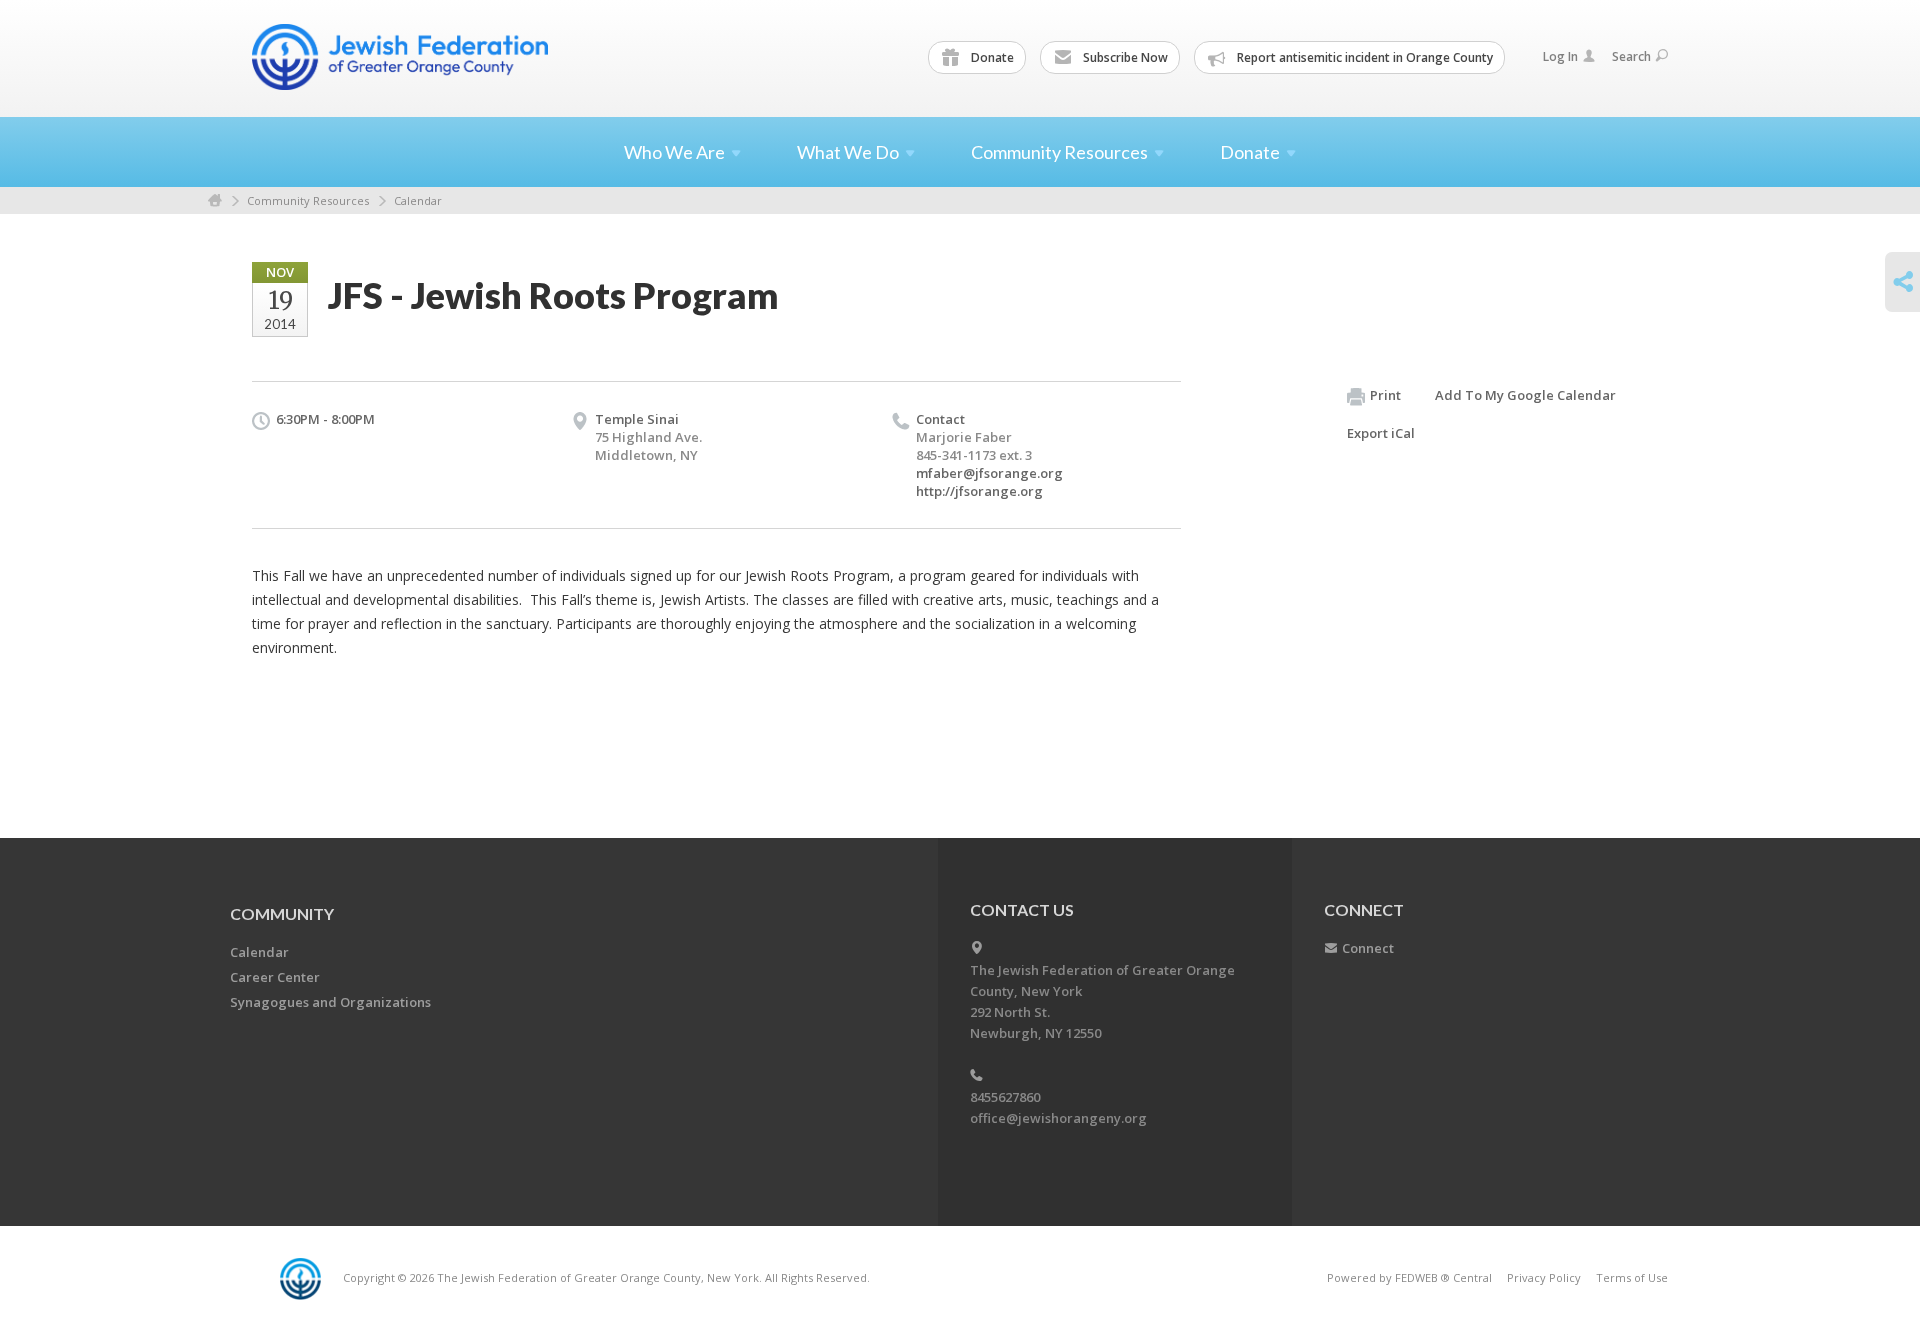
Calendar (418, 200)
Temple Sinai (637, 419)
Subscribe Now (1124, 57)
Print (1385, 395)
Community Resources (308, 200)
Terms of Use (1632, 1277)
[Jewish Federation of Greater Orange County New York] (402, 57)
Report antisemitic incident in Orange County (1363, 57)
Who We (674, 152)
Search (1631, 56)
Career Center (275, 977)
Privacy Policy (1544, 1277)
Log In (1560, 56)
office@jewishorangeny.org (1058, 1118)
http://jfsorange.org (979, 491)
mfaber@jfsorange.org (989, 473)
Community (282, 913)
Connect (1368, 948)
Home (215, 200)
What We (848, 152)
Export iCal (1381, 433)
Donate (991, 57)
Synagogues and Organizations (330, 1002)
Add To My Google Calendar (1525, 395)
